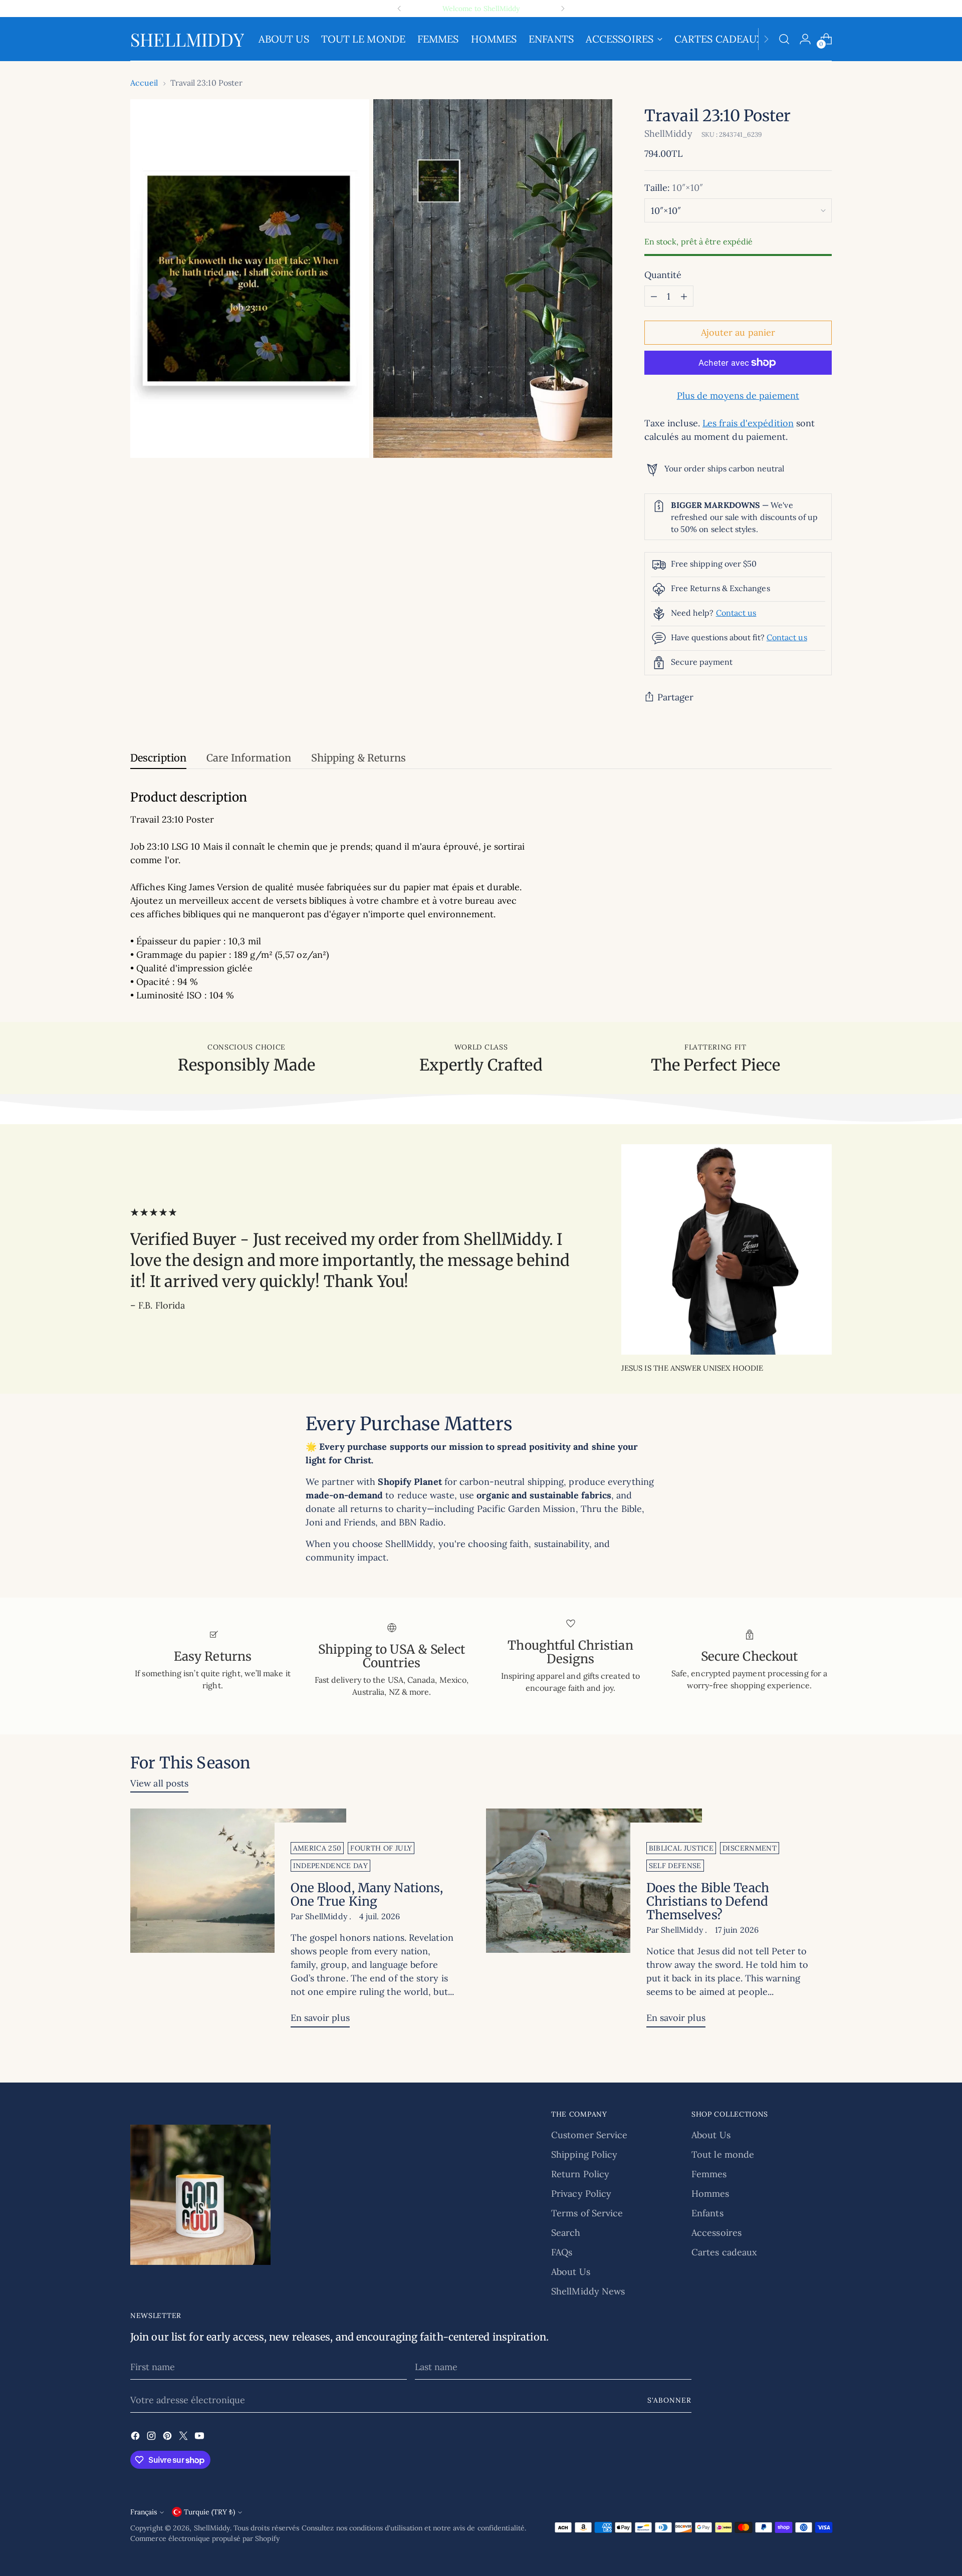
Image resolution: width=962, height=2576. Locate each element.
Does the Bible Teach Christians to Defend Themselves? (708, 1901)
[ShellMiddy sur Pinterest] (168, 2437)
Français (144, 2512)
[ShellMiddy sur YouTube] (200, 2437)
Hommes (710, 2194)
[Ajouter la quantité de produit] (684, 296)
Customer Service (589, 2135)
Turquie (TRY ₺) (209, 2512)
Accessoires (716, 2233)
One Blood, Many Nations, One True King (367, 1895)
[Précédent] (399, 9)
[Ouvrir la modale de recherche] (784, 39)
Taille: (674, 188)
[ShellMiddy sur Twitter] (184, 2437)
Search (566, 2233)
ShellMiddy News (588, 2291)
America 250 (317, 1848)
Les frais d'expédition (748, 423)
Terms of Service (587, 2213)
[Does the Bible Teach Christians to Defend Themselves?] (594, 1922)
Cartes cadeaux (724, 2252)
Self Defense (675, 1866)
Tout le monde (723, 2154)
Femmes (709, 2174)
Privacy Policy (581, 2194)
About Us (571, 2272)
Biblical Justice (681, 1848)
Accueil (144, 83)
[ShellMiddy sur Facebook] (136, 2437)
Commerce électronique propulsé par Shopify (205, 2538)
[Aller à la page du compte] (805, 39)
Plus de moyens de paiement (738, 396)
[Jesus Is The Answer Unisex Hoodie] (727, 1249)
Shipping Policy (584, 2154)
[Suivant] (563, 9)
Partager (676, 697)
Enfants (707, 2213)
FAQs (562, 2252)
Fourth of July (381, 1848)
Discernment (750, 1848)
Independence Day (331, 1866)
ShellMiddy (668, 134)
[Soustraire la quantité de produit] (654, 296)
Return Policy (580, 2174)
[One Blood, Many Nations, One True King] (238, 1922)
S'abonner (669, 2400)
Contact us (736, 613)
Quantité (663, 275)
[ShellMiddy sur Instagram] (152, 2437)
